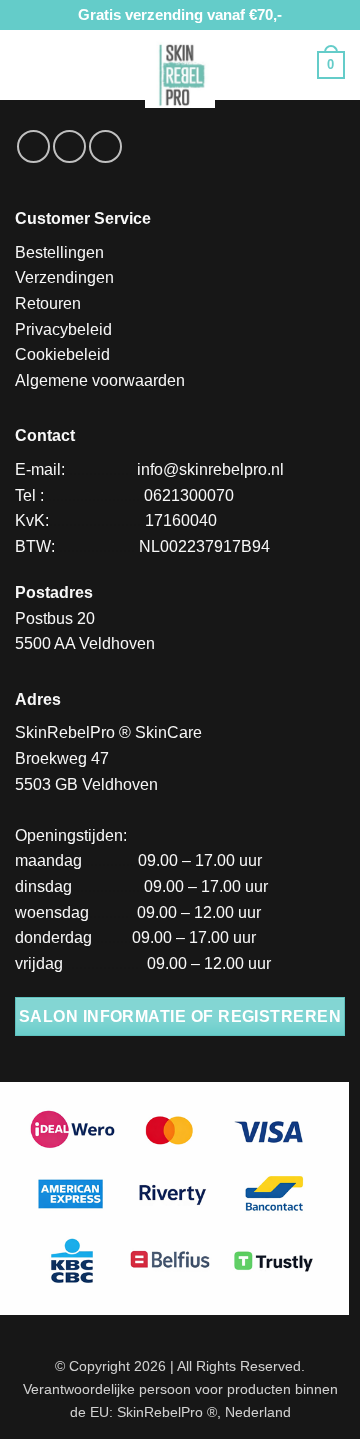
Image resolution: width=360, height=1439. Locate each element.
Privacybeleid (63, 329)
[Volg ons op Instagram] (69, 146)
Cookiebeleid (62, 354)
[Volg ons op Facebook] (33, 146)
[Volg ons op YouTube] (105, 146)
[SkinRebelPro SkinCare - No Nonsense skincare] (180, 73)
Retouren (48, 303)
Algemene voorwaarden (100, 380)
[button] (27, 64)
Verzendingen (64, 277)
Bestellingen (59, 252)
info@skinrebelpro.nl (210, 469)
